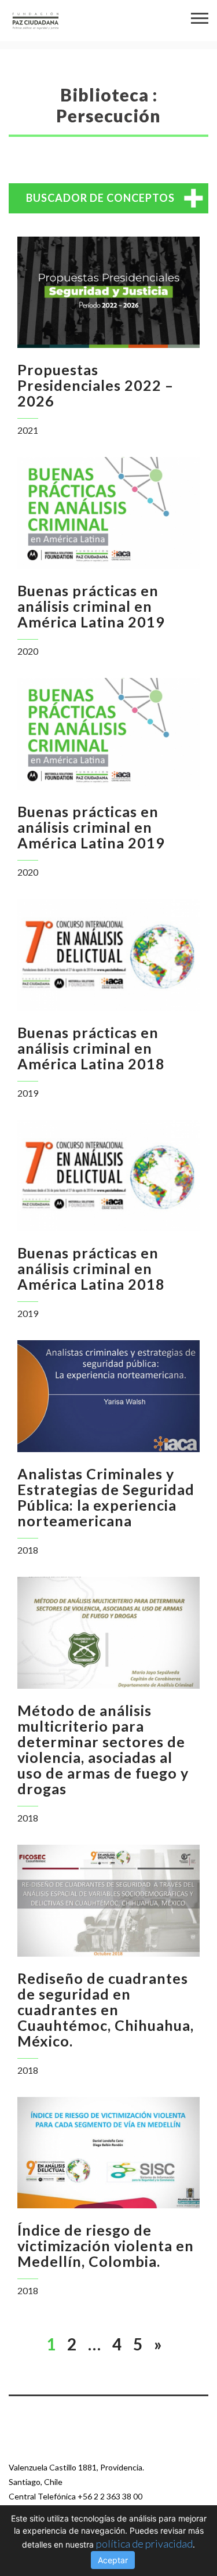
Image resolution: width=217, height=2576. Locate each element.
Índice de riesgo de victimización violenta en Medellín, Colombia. (106, 2245)
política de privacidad (144, 2544)
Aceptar (113, 2560)
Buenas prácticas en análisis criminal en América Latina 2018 (91, 1048)
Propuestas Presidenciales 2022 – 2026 (95, 385)
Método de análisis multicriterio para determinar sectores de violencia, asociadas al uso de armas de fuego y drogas (103, 1749)
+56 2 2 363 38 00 (110, 2496)
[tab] (108, 198)
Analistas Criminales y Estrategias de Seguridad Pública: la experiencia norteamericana (106, 1497)
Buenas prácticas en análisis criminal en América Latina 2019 (91, 606)
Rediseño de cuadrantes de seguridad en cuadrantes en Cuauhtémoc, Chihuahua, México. (106, 2009)
